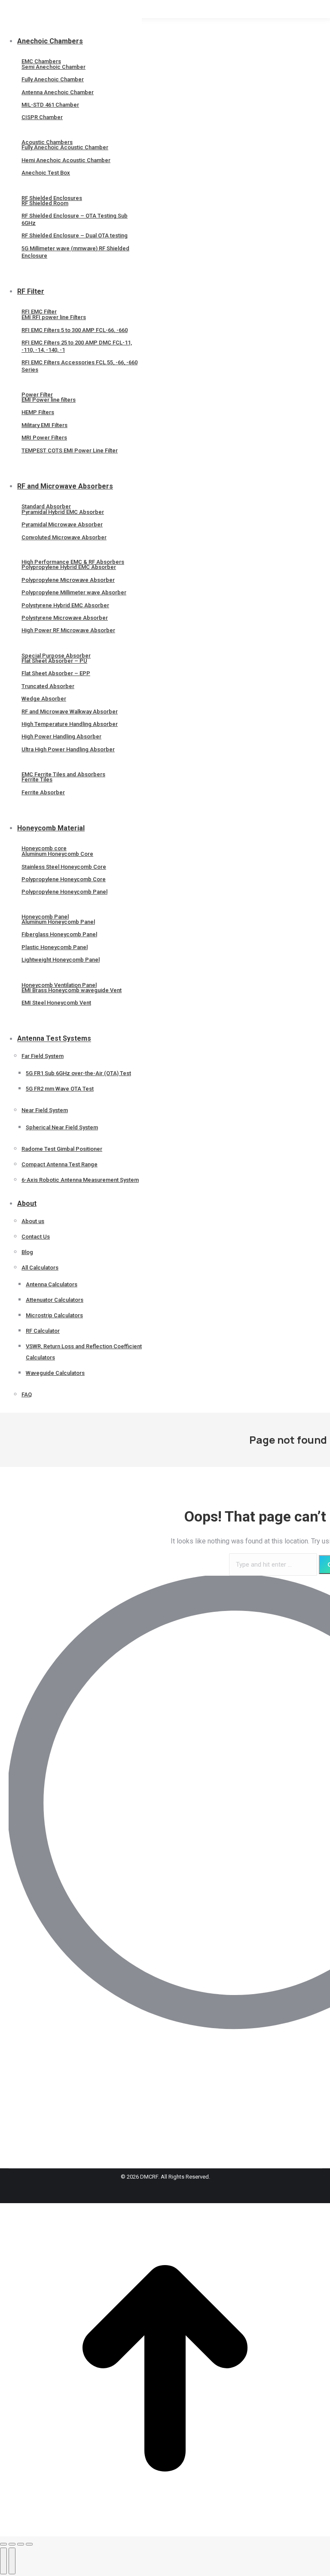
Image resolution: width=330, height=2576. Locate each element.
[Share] (12, 2544)
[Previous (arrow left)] (3, 2561)
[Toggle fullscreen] (21, 2544)
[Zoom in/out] (29, 2544)
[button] (71, 27)
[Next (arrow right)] (12, 2561)
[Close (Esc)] (3, 2544)
